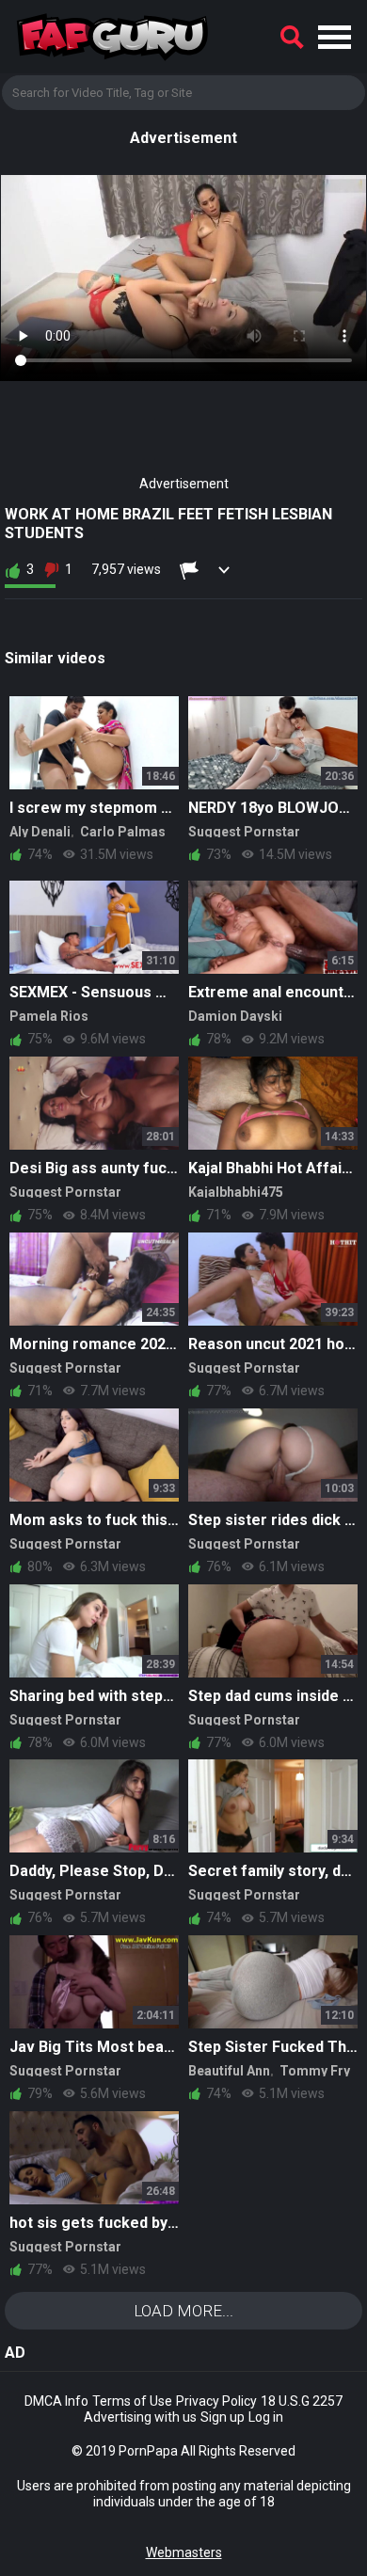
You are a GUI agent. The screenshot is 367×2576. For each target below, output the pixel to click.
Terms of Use (132, 2401)
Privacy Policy (216, 2401)
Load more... (183, 2311)
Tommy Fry (315, 2071)
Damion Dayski (235, 1016)
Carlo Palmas (123, 832)
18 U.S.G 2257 (302, 2401)
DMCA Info (56, 2401)
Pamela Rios (49, 1016)
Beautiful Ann (229, 2071)
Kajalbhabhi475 (236, 1192)
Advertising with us (140, 2417)
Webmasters (184, 2552)
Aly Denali (40, 832)
